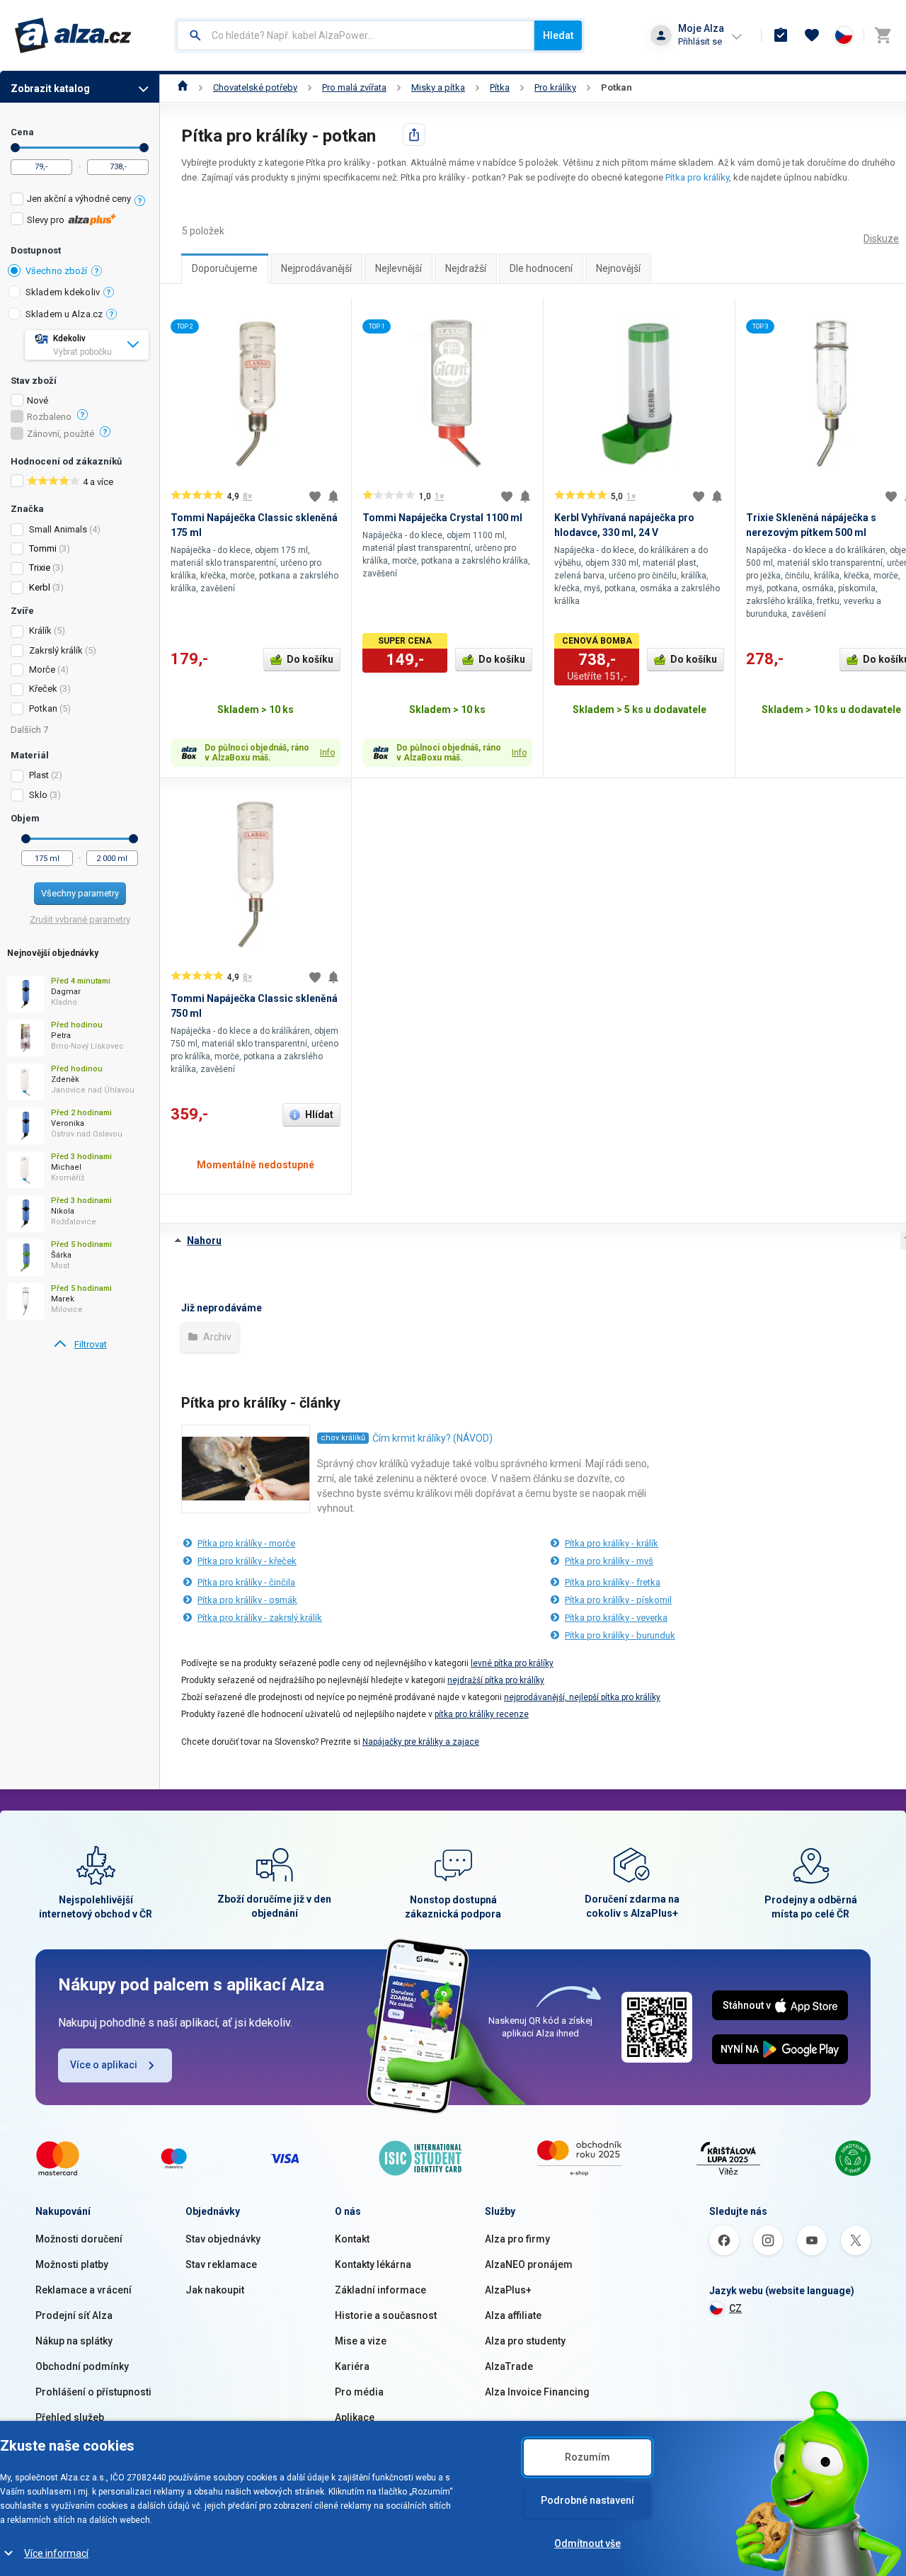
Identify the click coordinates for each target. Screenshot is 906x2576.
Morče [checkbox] (42, 669)
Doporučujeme (225, 268)
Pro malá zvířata (354, 87)
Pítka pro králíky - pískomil (618, 1600)
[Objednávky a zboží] (781, 35)
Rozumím (587, 2457)
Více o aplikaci (104, 2065)
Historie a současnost (386, 2315)
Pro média (359, 2392)
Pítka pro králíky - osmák (247, 1600)
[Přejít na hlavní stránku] (73, 35)
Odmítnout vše (587, 2543)
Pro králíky (555, 87)
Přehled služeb (70, 2417)
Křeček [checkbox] (43, 689)
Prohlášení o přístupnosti (93, 2392)
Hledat (558, 35)
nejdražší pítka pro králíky (496, 1680)
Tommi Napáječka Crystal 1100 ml (442, 518)
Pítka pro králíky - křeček (247, 1561)
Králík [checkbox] (40, 631)
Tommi (43, 548)
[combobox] (356, 35)
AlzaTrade (509, 2366)
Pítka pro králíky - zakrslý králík (260, 1618)
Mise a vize (361, 2341)
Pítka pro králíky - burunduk (620, 1635)
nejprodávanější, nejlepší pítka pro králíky (582, 1697)
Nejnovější (618, 268)
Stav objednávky (223, 2239)
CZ (735, 2308)
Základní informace (380, 2290)
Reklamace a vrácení (84, 2290)
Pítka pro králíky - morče (246, 1543)
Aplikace (355, 2417)
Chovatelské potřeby (255, 87)
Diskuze (881, 239)
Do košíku (310, 659)
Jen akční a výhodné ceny (79, 199)
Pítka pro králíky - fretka (613, 1582)
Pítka (500, 87)
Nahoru (204, 1241)
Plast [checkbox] (39, 775)
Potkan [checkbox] (43, 708)
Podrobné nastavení (587, 2500)
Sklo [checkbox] (38, 795)
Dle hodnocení (541, 268)
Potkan (617, 87)
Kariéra (352, 2366)
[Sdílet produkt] (414, 135)
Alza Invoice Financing (537, 2392)
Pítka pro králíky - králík (612, 1543)
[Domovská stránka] (183, 87)
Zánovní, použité (61, 434)
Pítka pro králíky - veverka (616, 1618)
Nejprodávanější (316, 268)
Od (15, 148)
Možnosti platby (72, 2264)
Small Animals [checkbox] (58, 529)
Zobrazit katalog (50, 89)
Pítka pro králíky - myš (609, 1561)
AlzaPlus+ (508, 2290)
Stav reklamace (221, 2264)
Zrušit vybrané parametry (80, 919)
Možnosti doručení (79, 2239)
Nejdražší (466, 268)
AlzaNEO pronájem (529, 2264)
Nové (38, 401)
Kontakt (352, 2239)
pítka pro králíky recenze (482, 1714)
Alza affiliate (513, 2315)
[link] (80, 1345)
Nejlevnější (398, 268)
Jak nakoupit (215, 2290)
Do (144, 148)
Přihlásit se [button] (700, 41)
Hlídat (319, 1115)
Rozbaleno (49, 417)
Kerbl (40, 587)
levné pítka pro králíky (512, 1663)
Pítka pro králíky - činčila (246, 1582)
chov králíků (343, 1438)
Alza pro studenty (525, 2341)
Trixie (40, 568)
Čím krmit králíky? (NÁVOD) (432, 1438)
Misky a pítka (438, 87)
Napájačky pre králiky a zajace (421, 1742)
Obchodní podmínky (82, 2366)
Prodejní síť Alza (74, 2315)
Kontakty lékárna (373, 2264)
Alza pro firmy (517, 2239)
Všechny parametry (80, 893)
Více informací (56, 2553)
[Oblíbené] (812, 35)
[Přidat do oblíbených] (315, 496)
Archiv (216, 1337)
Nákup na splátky (74, 2341)
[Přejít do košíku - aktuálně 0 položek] (883, 35)
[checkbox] (80, 201)
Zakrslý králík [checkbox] (56, 650)
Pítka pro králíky (697, 177)
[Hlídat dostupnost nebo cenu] (333, 496)
